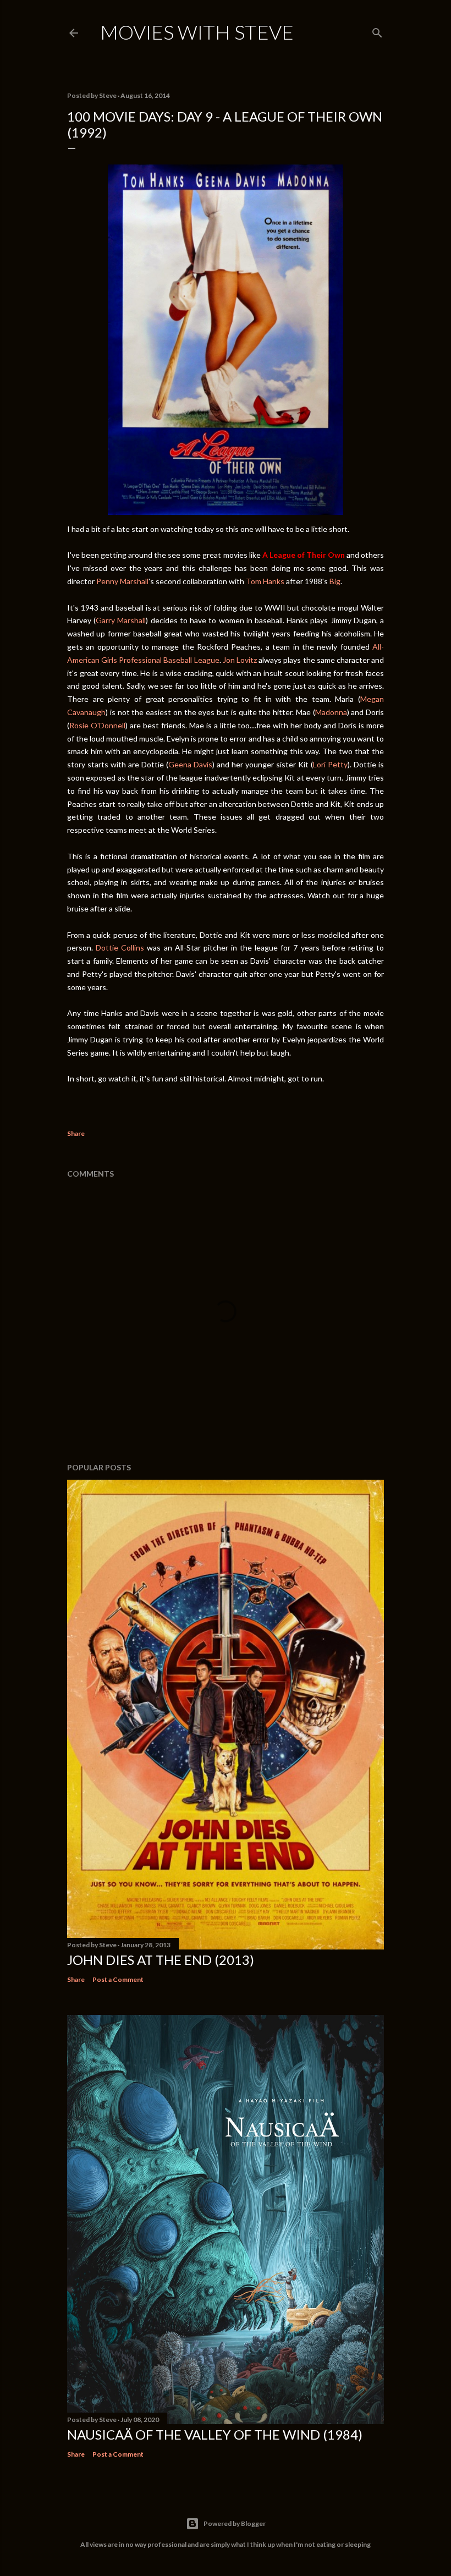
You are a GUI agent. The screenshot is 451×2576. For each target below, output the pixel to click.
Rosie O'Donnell (97, 725)
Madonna (331, 712)
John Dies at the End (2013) (161, 1960)
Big (335, 581)
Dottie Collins (120, 948)
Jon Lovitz (240, 660)
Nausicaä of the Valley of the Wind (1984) (215, 2434)
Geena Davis (190, 764)
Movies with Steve (197, 32)
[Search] (377, 31)
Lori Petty (330, 764)
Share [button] (76, 1133)
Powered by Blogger (235, 2523)
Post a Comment (118, 1979)
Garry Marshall (121, 620)
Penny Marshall (122, 581)
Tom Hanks (265, 581)
